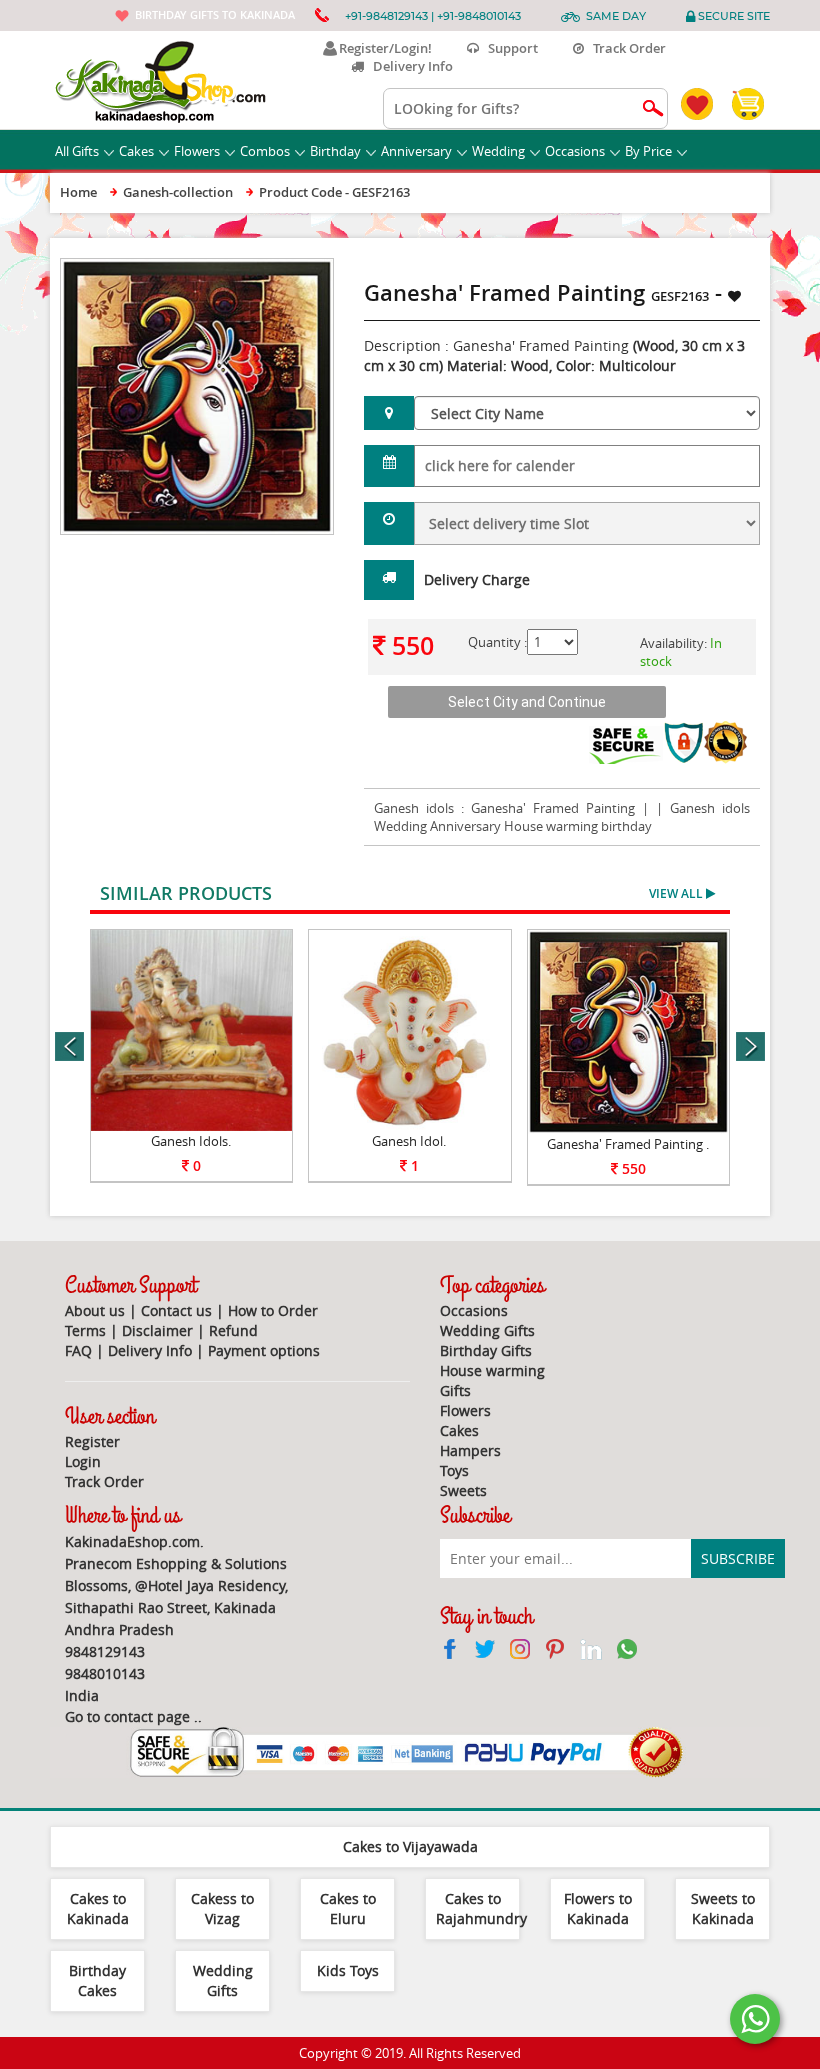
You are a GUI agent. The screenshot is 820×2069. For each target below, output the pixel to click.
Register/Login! (382, 48)
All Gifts (77, 151)
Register (92, 1441)
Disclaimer (157, 1330)
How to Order (273, 1310)
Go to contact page (127, 1716)
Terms (85, 1330)
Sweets (463, 1490)
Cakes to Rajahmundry (481, 1908)
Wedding (498, 151)
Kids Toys (348, 1970)
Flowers (197, 151)
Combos (265, 151)
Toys (454, 1470)
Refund (233, 1330)
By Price (648, 151)
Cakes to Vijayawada (410, 1846)
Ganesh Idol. (409, 1141)
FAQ (78, 1350)
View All (677, 893)
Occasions (575, 151)
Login (83, 1461)
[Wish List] (286, 268)
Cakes (136, 151)
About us (95, 1310)
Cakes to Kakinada (98, 1908)
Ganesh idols (414, 808)
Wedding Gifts (487, 1330)
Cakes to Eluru (348, 1908)
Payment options (264, 1350)
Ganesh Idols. (191, 1141)
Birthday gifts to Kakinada (215, 14)
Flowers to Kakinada (598, 1908)
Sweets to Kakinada (723, 1908)
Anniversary (416, 151)
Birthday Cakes (97, 1980)
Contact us (176, 1310)
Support (508, 48)
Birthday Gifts (486, 1350)
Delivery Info (408, 66)
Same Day (616, 16)
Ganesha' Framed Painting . (628, 1144)
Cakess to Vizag (222, 1908)
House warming (492, 1370)
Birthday (335, 151)
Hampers (470, 1450)
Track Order (625, 48)
